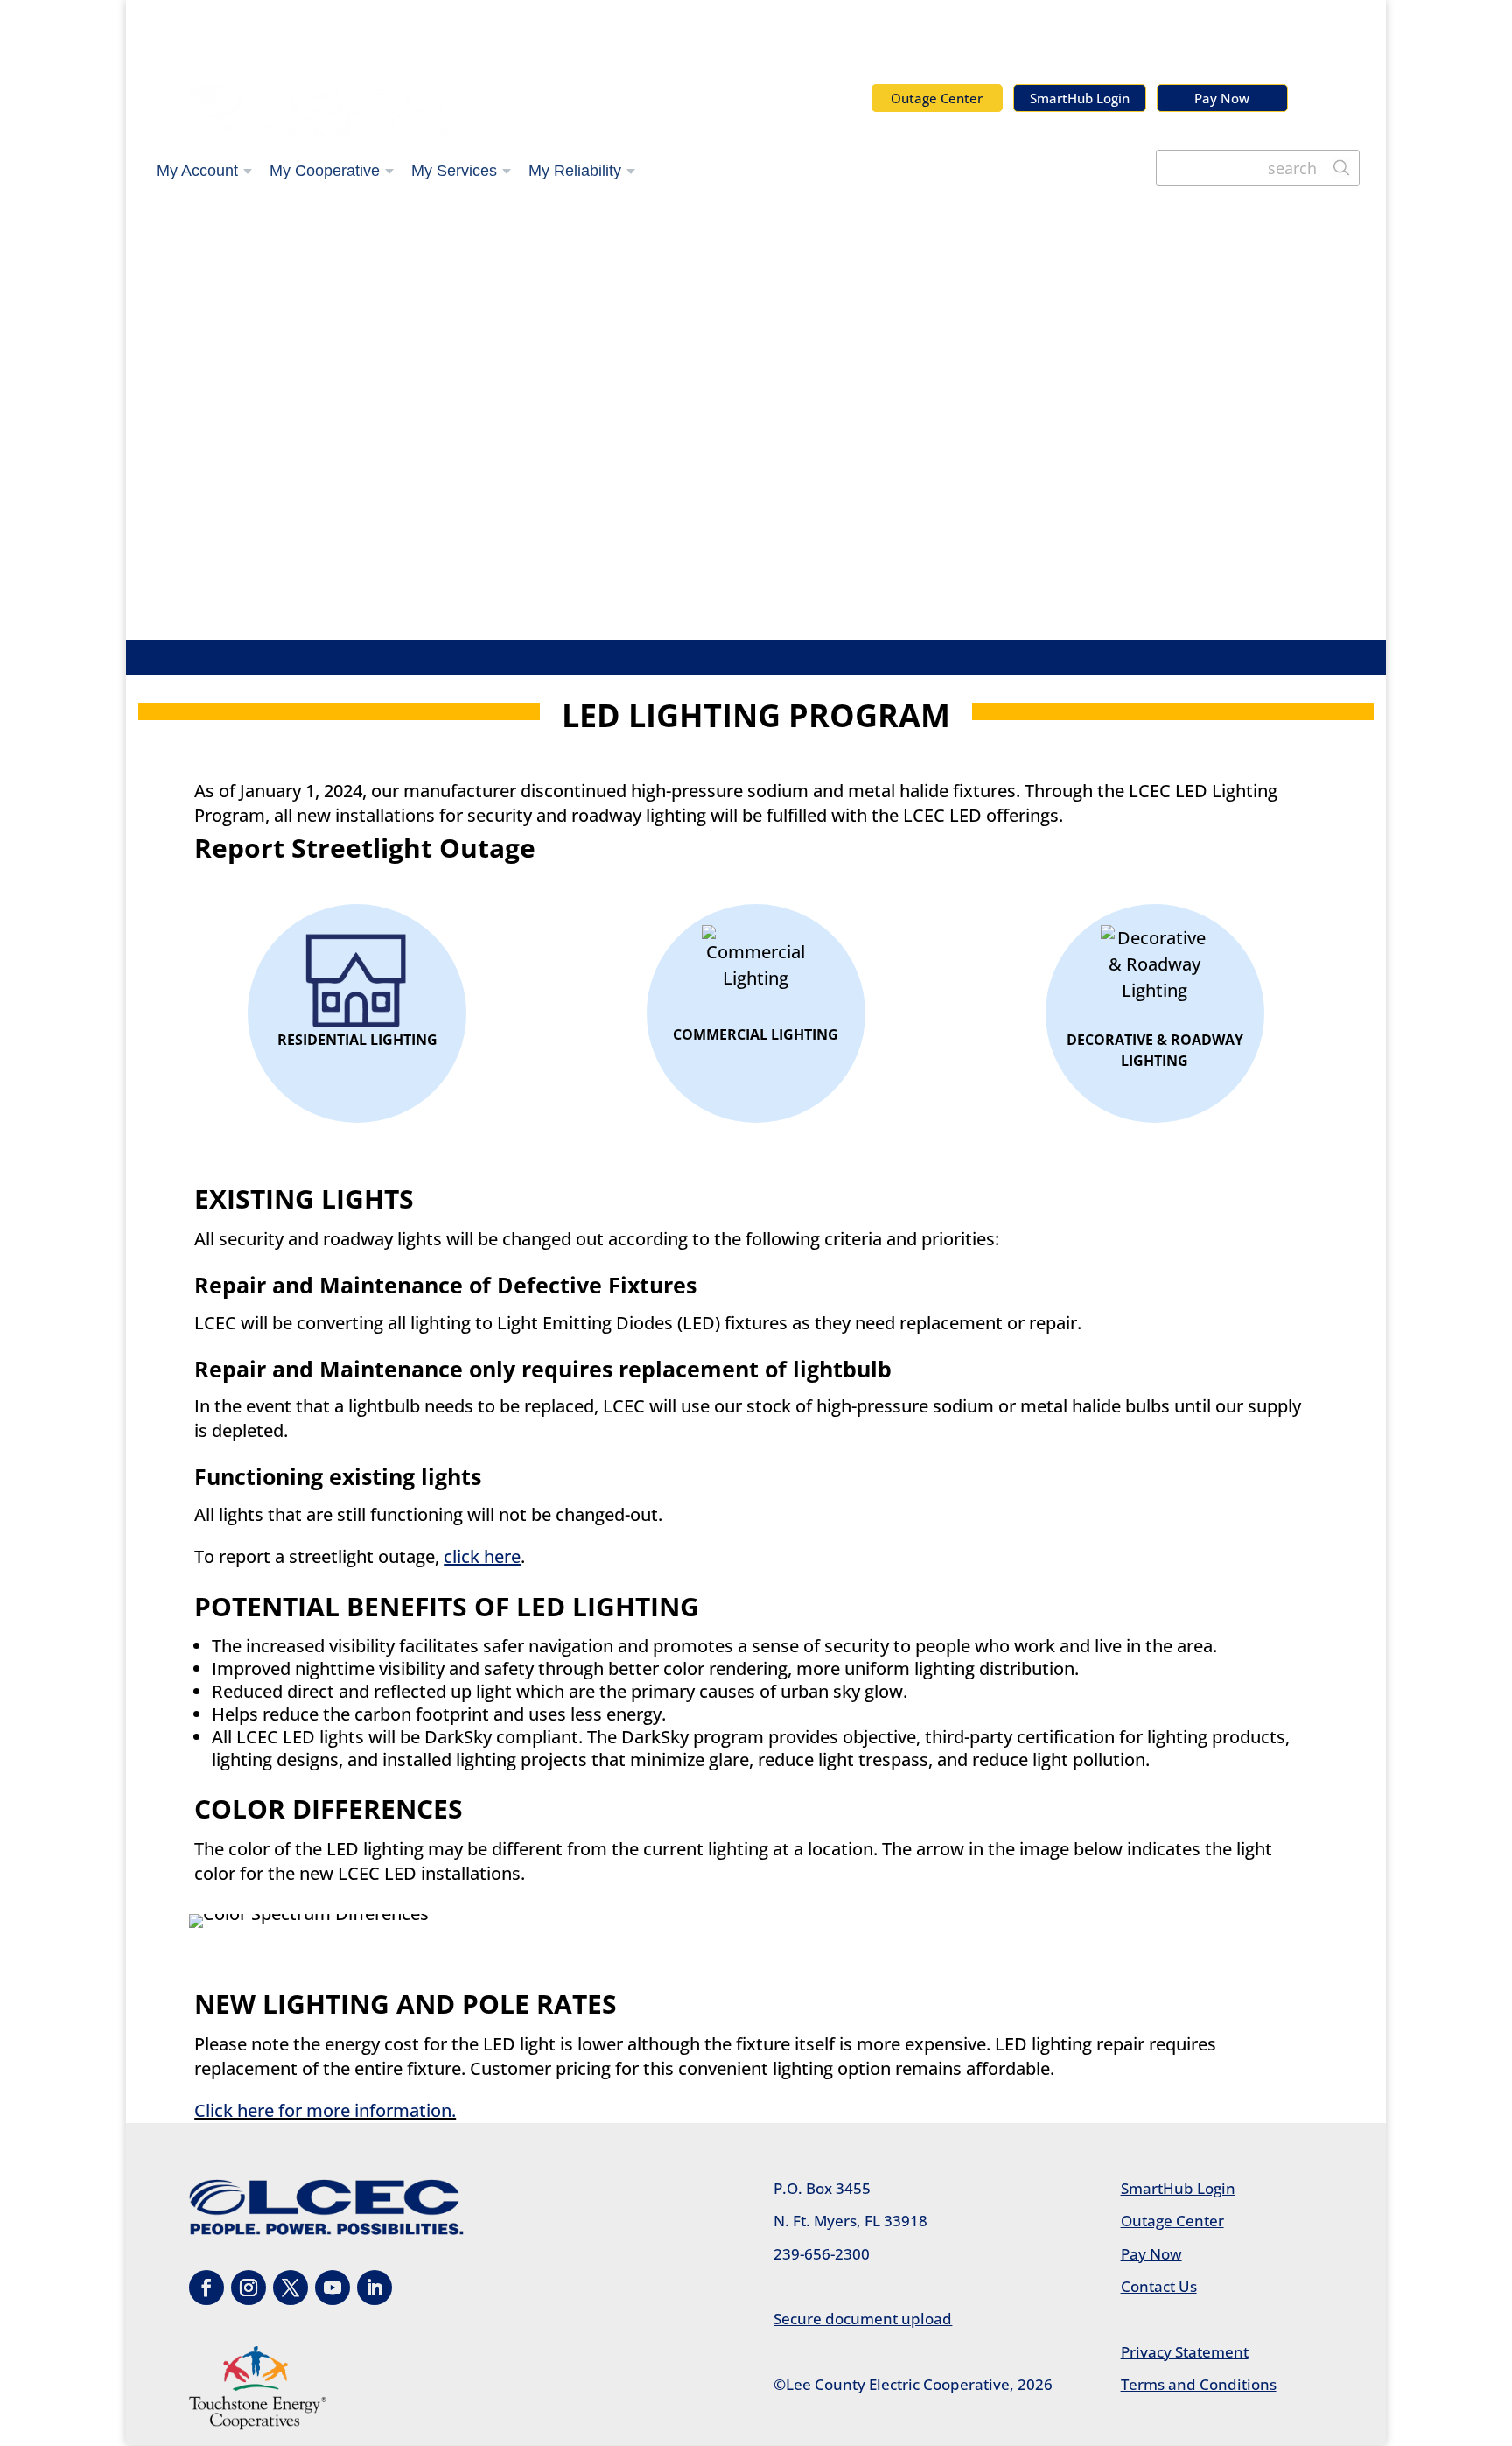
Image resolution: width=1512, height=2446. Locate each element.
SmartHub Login (1080, 98)
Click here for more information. (325, 2110)
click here (482, 1556)
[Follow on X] (290, 2288)
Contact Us (1159, 2286)
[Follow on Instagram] (248, 2288)
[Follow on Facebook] (206, 2288)
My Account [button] (197, 171)
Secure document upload (863, 2319)
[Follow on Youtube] (332, 2288)
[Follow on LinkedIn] (374, 2288)
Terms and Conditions (1199, 2384)
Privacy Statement (1185, 2352)
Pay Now (1222, 98)
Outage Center (937, 98)
